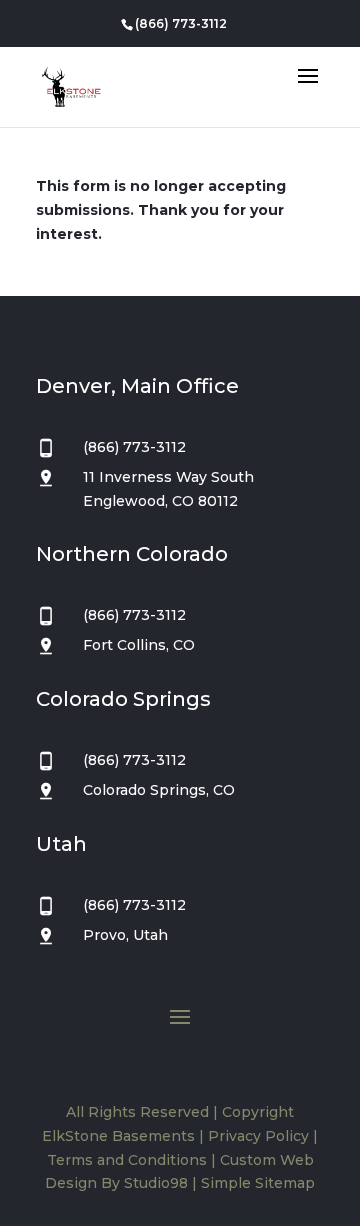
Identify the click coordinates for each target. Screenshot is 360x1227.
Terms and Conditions (127, 1160)
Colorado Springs (123, 699)
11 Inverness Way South (168, 477)
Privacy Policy (258, 1136)
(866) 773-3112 (181, 23)
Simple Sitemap (258, 1183)
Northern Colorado (132, 554)
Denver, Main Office (137, 386)
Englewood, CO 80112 (160, 501)
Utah (61, 844)
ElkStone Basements (118, 1136)
